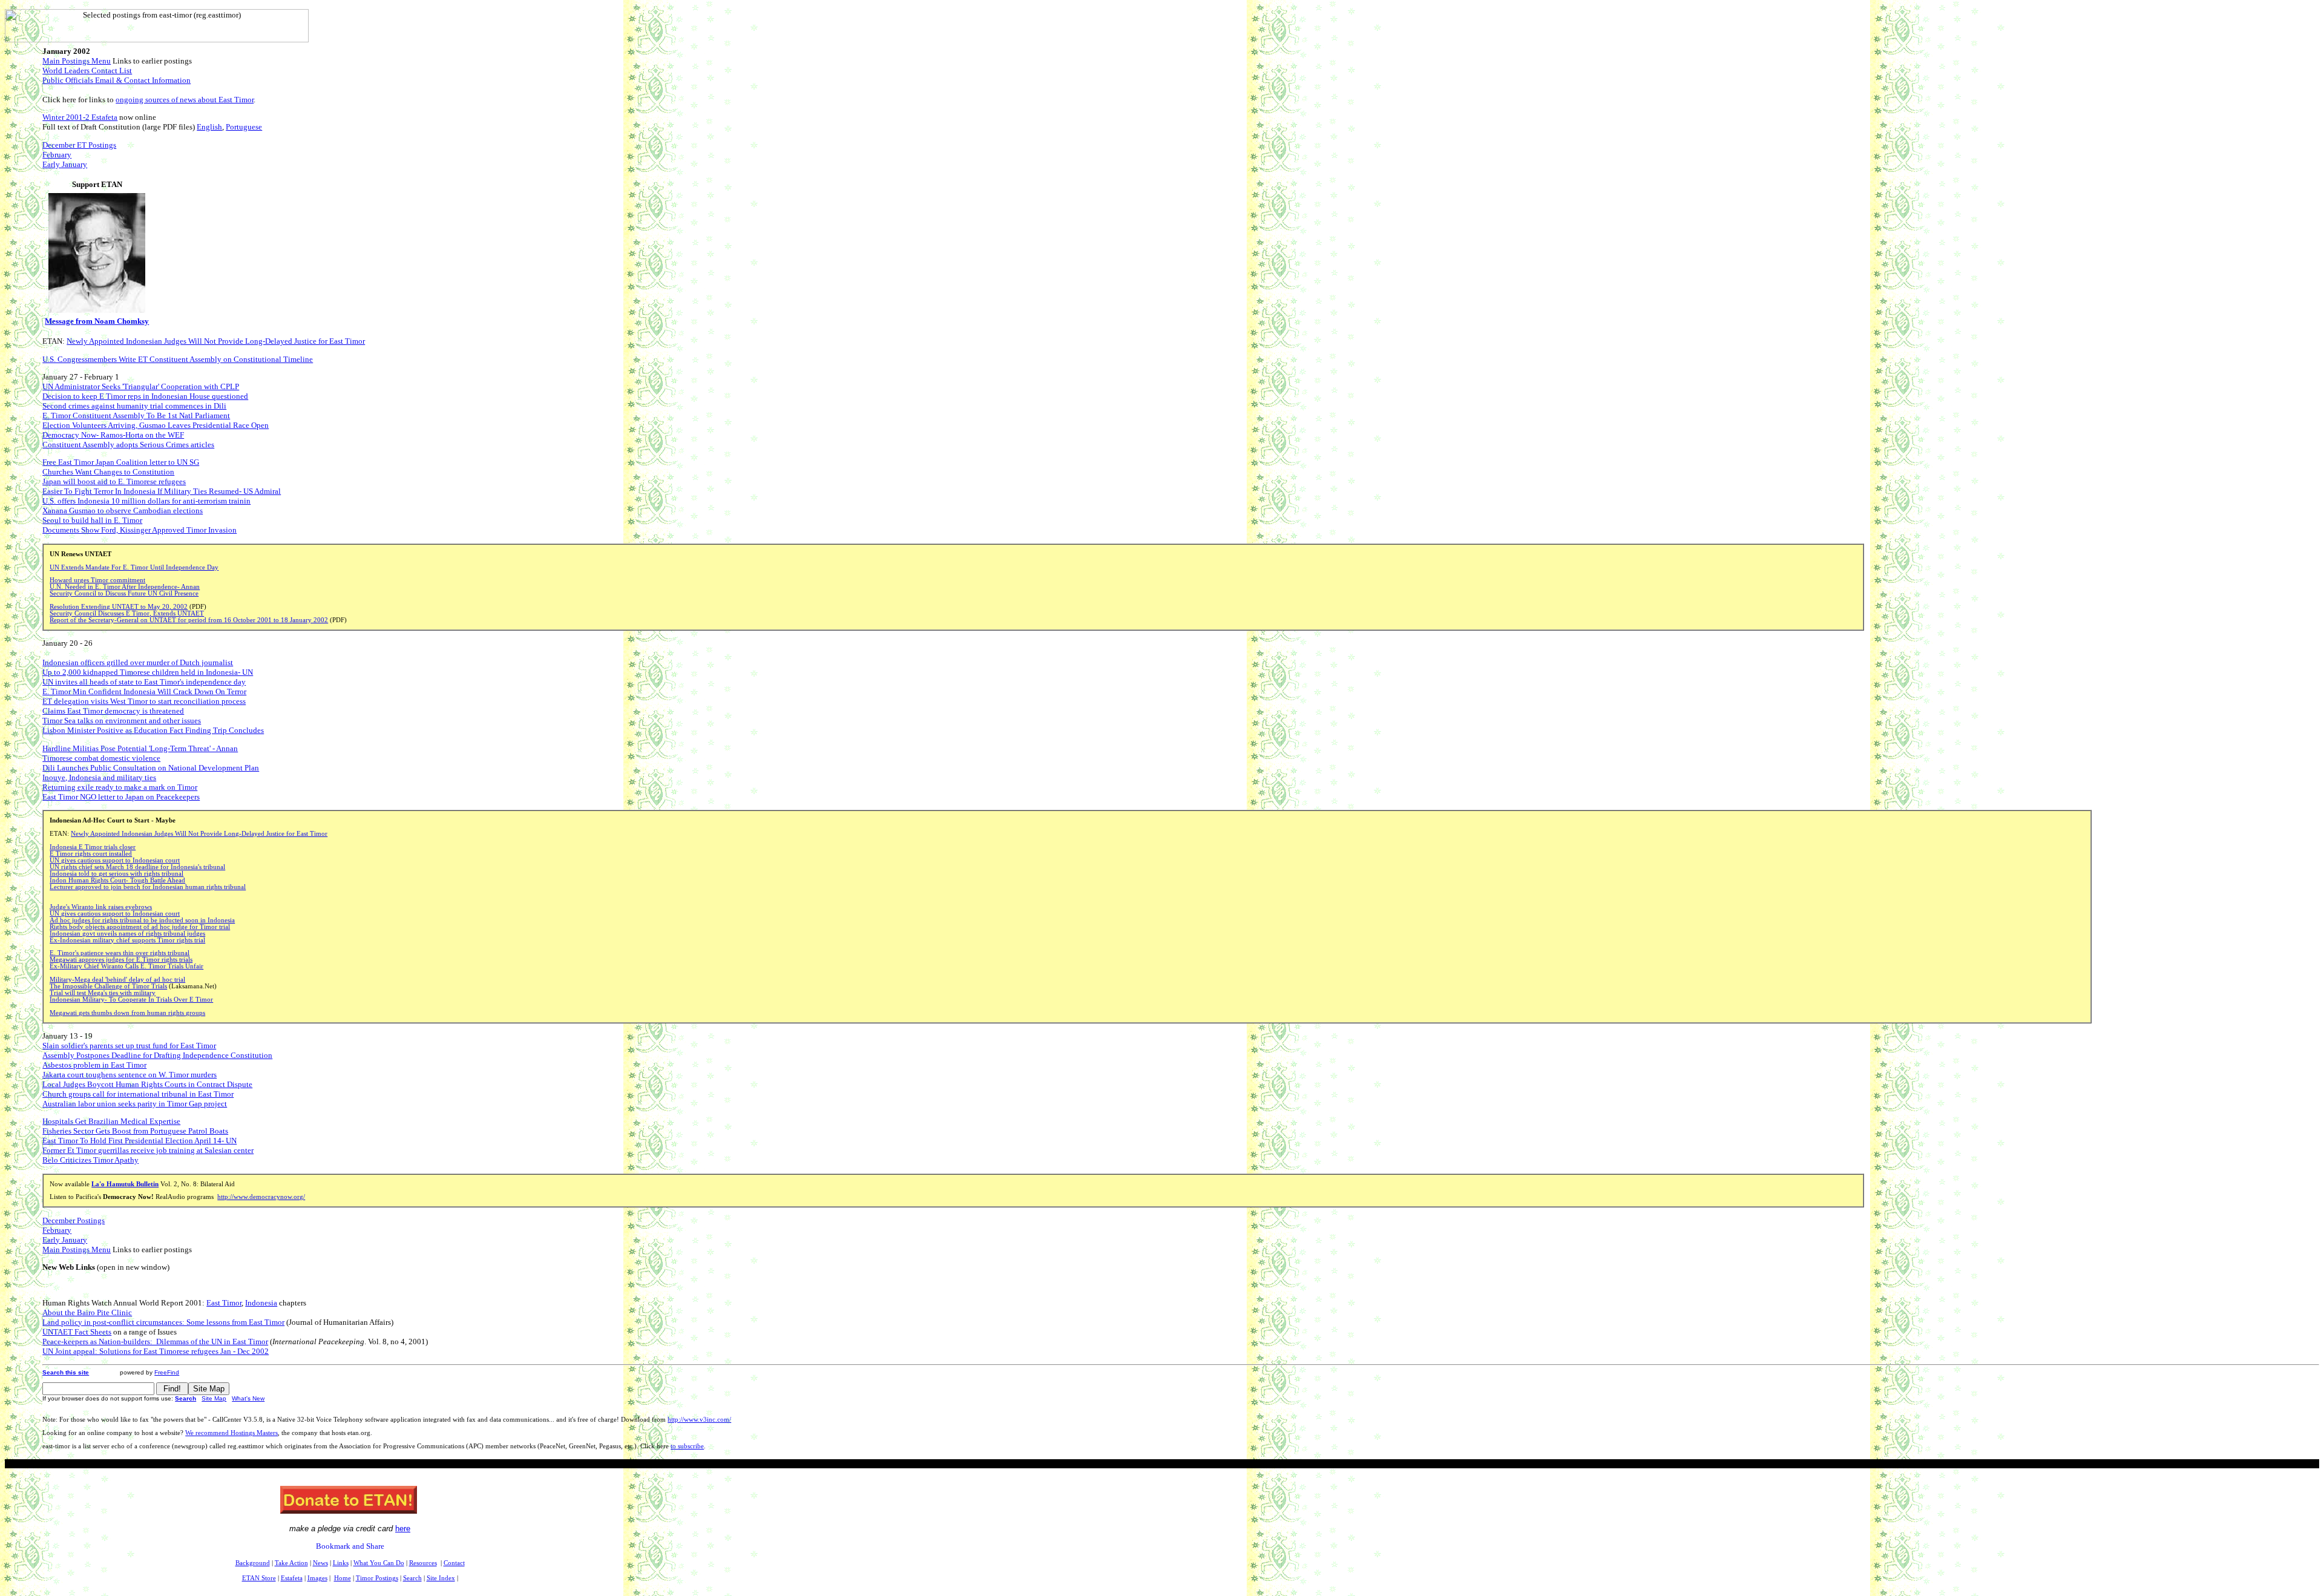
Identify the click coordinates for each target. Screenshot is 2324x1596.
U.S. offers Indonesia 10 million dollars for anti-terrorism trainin (146, 501)
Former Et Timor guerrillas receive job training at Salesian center (148, 1150)
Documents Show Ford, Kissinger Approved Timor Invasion (140, 530)
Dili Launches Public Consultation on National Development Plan (151, 768)
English (209, 127)
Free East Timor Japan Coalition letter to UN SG (121, 462)
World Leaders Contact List (87, 71)
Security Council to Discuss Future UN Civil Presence (124, 593)
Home (343, 1578)
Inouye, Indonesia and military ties (99, 777)
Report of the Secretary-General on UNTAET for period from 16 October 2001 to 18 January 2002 (189, 620)
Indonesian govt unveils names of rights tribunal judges (127, 934)
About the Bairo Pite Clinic (87, 1312)
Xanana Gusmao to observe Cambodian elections (123, 511)
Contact (454, 1563)
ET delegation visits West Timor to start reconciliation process (144, 701)
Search (185, 1398)
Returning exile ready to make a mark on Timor (120, 787)
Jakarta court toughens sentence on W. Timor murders (130, 1075)
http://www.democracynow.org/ (261, 1197)
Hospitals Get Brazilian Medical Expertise (111, 1121)
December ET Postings (79, 145)
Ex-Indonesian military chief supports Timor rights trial (127, 940)
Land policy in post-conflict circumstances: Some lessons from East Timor (163, 1322)
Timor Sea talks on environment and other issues (122, 721)
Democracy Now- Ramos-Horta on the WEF (113, 435)
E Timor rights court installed (91, 854)
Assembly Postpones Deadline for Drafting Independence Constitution (157, 1055)
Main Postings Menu (77, 61)
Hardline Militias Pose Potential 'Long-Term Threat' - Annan (140, 748)
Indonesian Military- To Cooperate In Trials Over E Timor (131, 1000)
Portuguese (244, 127)
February (57, 155)
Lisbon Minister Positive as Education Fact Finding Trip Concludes (153, 730)
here (403, 1529)
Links (341, 1563)
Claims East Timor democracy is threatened (113, 711)
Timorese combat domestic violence (101, 758)
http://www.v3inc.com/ (699, 1420)
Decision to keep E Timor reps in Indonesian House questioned (145, 396)
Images (317, 1578)
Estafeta (292, 1578)
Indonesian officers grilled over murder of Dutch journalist (138, 662)
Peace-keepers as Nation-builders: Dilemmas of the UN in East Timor (155, 1341)
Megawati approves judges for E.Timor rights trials (121, 960)
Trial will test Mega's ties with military (103, 993)
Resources (423, 1563)
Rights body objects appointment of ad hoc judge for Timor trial (140, 927)
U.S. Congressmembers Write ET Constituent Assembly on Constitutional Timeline (178, 359)
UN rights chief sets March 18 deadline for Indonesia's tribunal (137, 867)
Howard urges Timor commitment (97, 580)
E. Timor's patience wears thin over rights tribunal (120, 953)
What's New (248, 1398)
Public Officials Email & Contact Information (117, 80)
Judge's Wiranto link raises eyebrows (101, 907)
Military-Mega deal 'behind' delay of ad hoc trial (117, 980)
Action (291, 1563)
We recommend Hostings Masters (231, 1433)
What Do (379, 1563)
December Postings (74, 1220)
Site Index (441, 1578)
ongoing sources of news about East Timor (185, 100)
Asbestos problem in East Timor (94, 1065)
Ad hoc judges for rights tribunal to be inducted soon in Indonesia (142, 920)
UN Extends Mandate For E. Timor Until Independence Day (134, 567)
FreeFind (167, 1372)
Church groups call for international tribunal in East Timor (138, 1094)
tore (259, 1578)
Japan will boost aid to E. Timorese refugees (114, 481)
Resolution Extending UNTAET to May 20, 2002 (119, 607)
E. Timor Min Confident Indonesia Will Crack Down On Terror (144, 691)
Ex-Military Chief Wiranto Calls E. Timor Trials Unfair (126, 966)
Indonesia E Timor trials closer (93, 847)
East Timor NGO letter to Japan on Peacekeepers (121, 797)
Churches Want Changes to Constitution (108, 472)
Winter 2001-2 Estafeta (80, 117)
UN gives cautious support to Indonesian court (115, 860)
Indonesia (261, 1303)
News (320, 1563)
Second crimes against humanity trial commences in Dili (134, 406)
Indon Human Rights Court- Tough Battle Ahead (117, 880)
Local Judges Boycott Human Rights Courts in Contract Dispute (147, 1084)
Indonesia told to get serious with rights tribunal (117, 874)
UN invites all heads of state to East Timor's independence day (144, 682)
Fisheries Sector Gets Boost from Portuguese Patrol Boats (135, 1131)
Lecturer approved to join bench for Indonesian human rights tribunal (148, 887)
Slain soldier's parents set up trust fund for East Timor (129, 1046)
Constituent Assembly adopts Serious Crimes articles (128, 445)
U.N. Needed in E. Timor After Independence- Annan (125, 587)
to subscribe (687, 1446)
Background (253, 1563)
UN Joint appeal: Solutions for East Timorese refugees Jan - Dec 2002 (156, 1351)
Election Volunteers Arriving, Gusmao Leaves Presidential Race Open (156, 425)
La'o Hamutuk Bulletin (125, 1184)
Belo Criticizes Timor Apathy (90, 1160)
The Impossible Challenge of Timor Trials (108, 986)
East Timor (224, 1303)
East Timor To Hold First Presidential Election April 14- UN (140, 1141)
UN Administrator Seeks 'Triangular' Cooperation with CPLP (141, 386)
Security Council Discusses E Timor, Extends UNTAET (127, 613)
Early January (65, 164)
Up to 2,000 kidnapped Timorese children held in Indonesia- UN (148, 672)
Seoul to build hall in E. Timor (92, 520)
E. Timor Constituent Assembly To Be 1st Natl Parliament (136, 415)
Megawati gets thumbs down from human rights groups (127, 1013)
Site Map (214, 1398)
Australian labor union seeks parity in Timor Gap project (135, 1104)
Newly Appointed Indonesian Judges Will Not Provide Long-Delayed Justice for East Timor (216, 341)
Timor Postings (377, 1578)
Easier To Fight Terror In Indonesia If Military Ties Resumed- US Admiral (162, 491)
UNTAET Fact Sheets (77, 1332)
